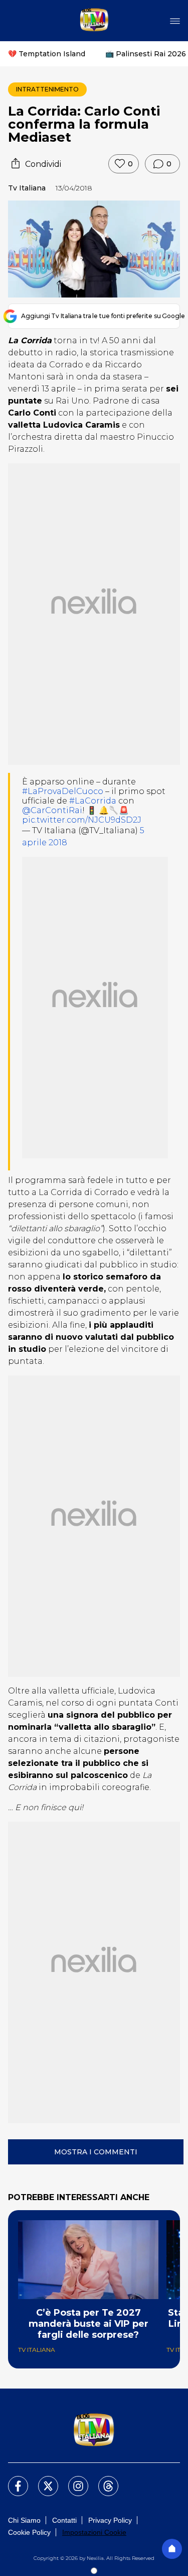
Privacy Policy (110, 2520)
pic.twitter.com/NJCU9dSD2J (82, 820)
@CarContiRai (52, 810)
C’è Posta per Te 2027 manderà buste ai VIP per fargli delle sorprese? (88, 2324)
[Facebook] (12, 2480)
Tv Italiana (27, 188)
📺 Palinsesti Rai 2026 (146, 54)
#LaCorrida (93, 801)
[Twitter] (42, 2480)
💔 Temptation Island (47, 54)
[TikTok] (102, 2480)
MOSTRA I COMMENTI (96, 2152)
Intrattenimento (47, 89)
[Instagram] (72, 2480)
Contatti (64, 2520)
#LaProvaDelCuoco (63, 791)
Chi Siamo (24, 2520)
